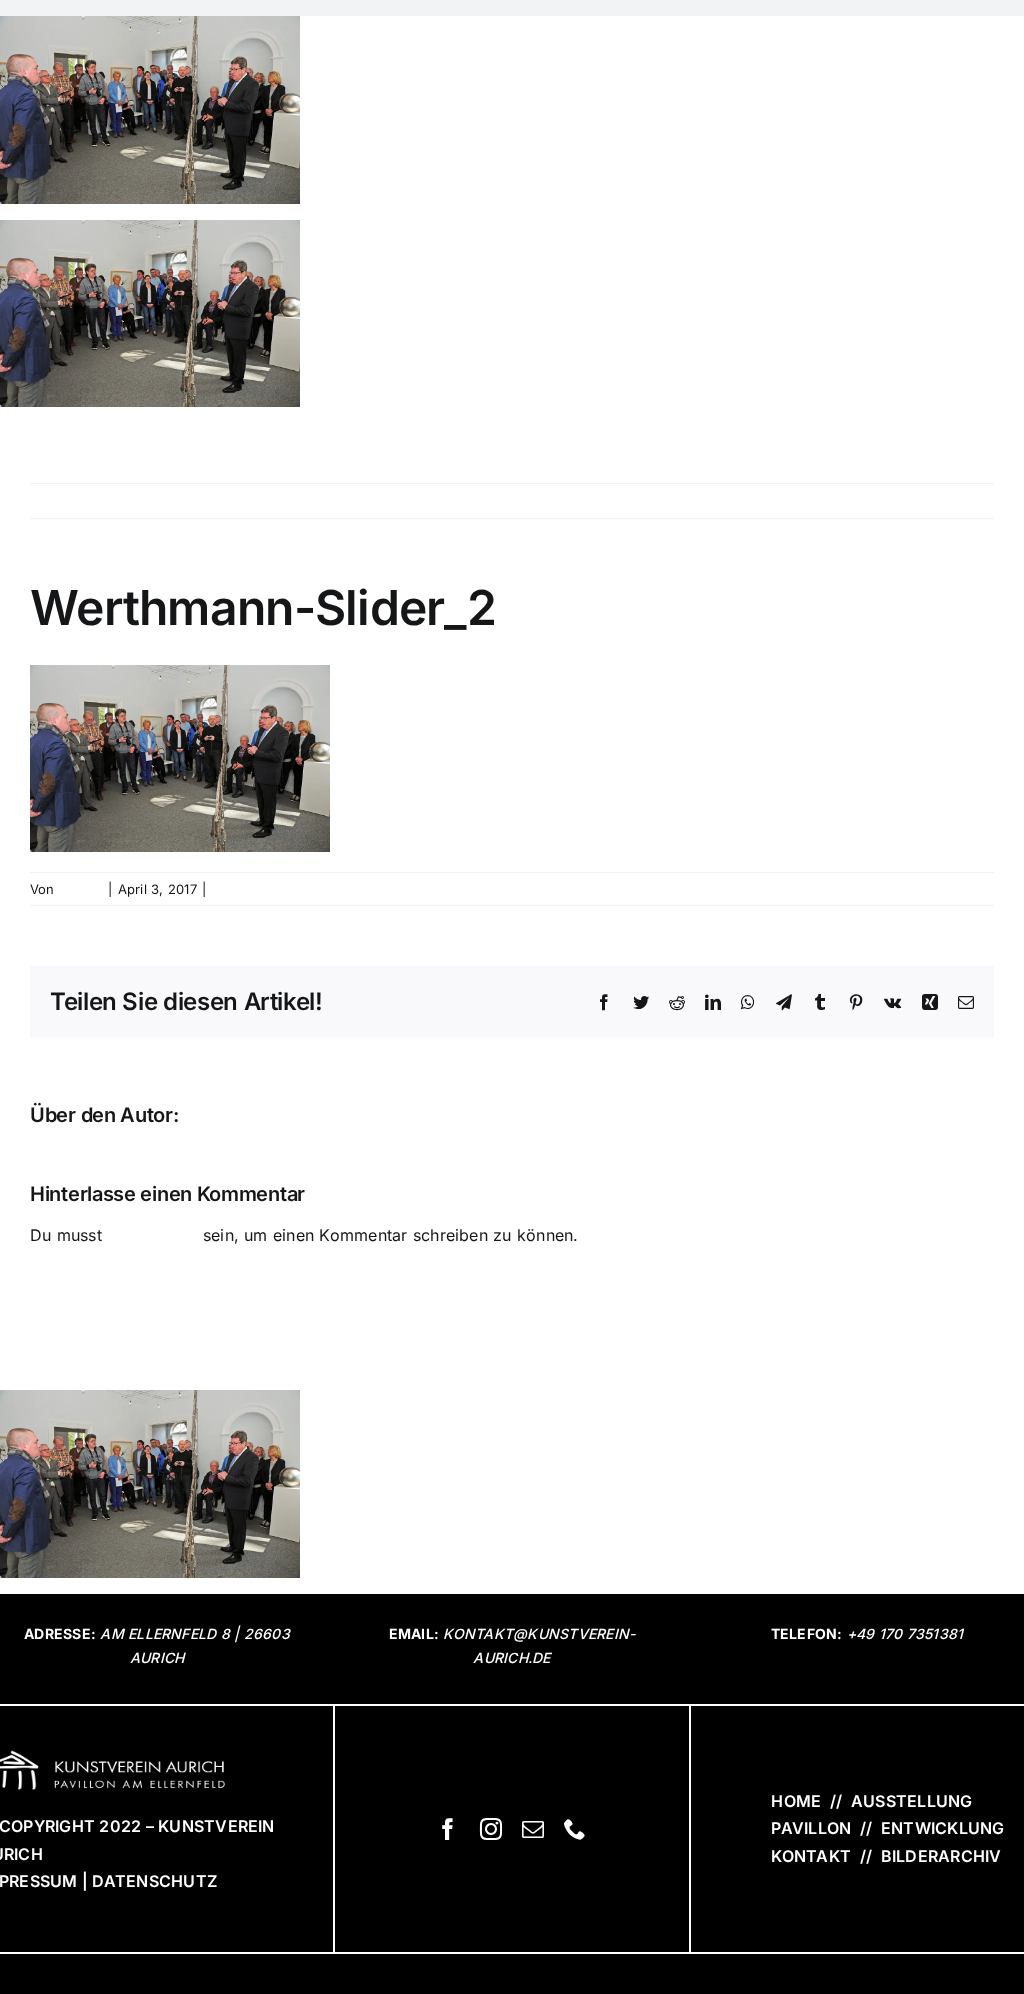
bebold (81, 889)
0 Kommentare (257, 889)
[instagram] (491, 1829)
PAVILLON (811, 1828)
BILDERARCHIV (938, 1856)
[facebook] (448, 1829)
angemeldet (152, 1235)
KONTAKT (811, 1856)
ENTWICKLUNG (943, 1828)
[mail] (533, 1829)
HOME (796, 1801)
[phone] (575, 1829)
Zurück (967, 501)
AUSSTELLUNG (912, 1801)
